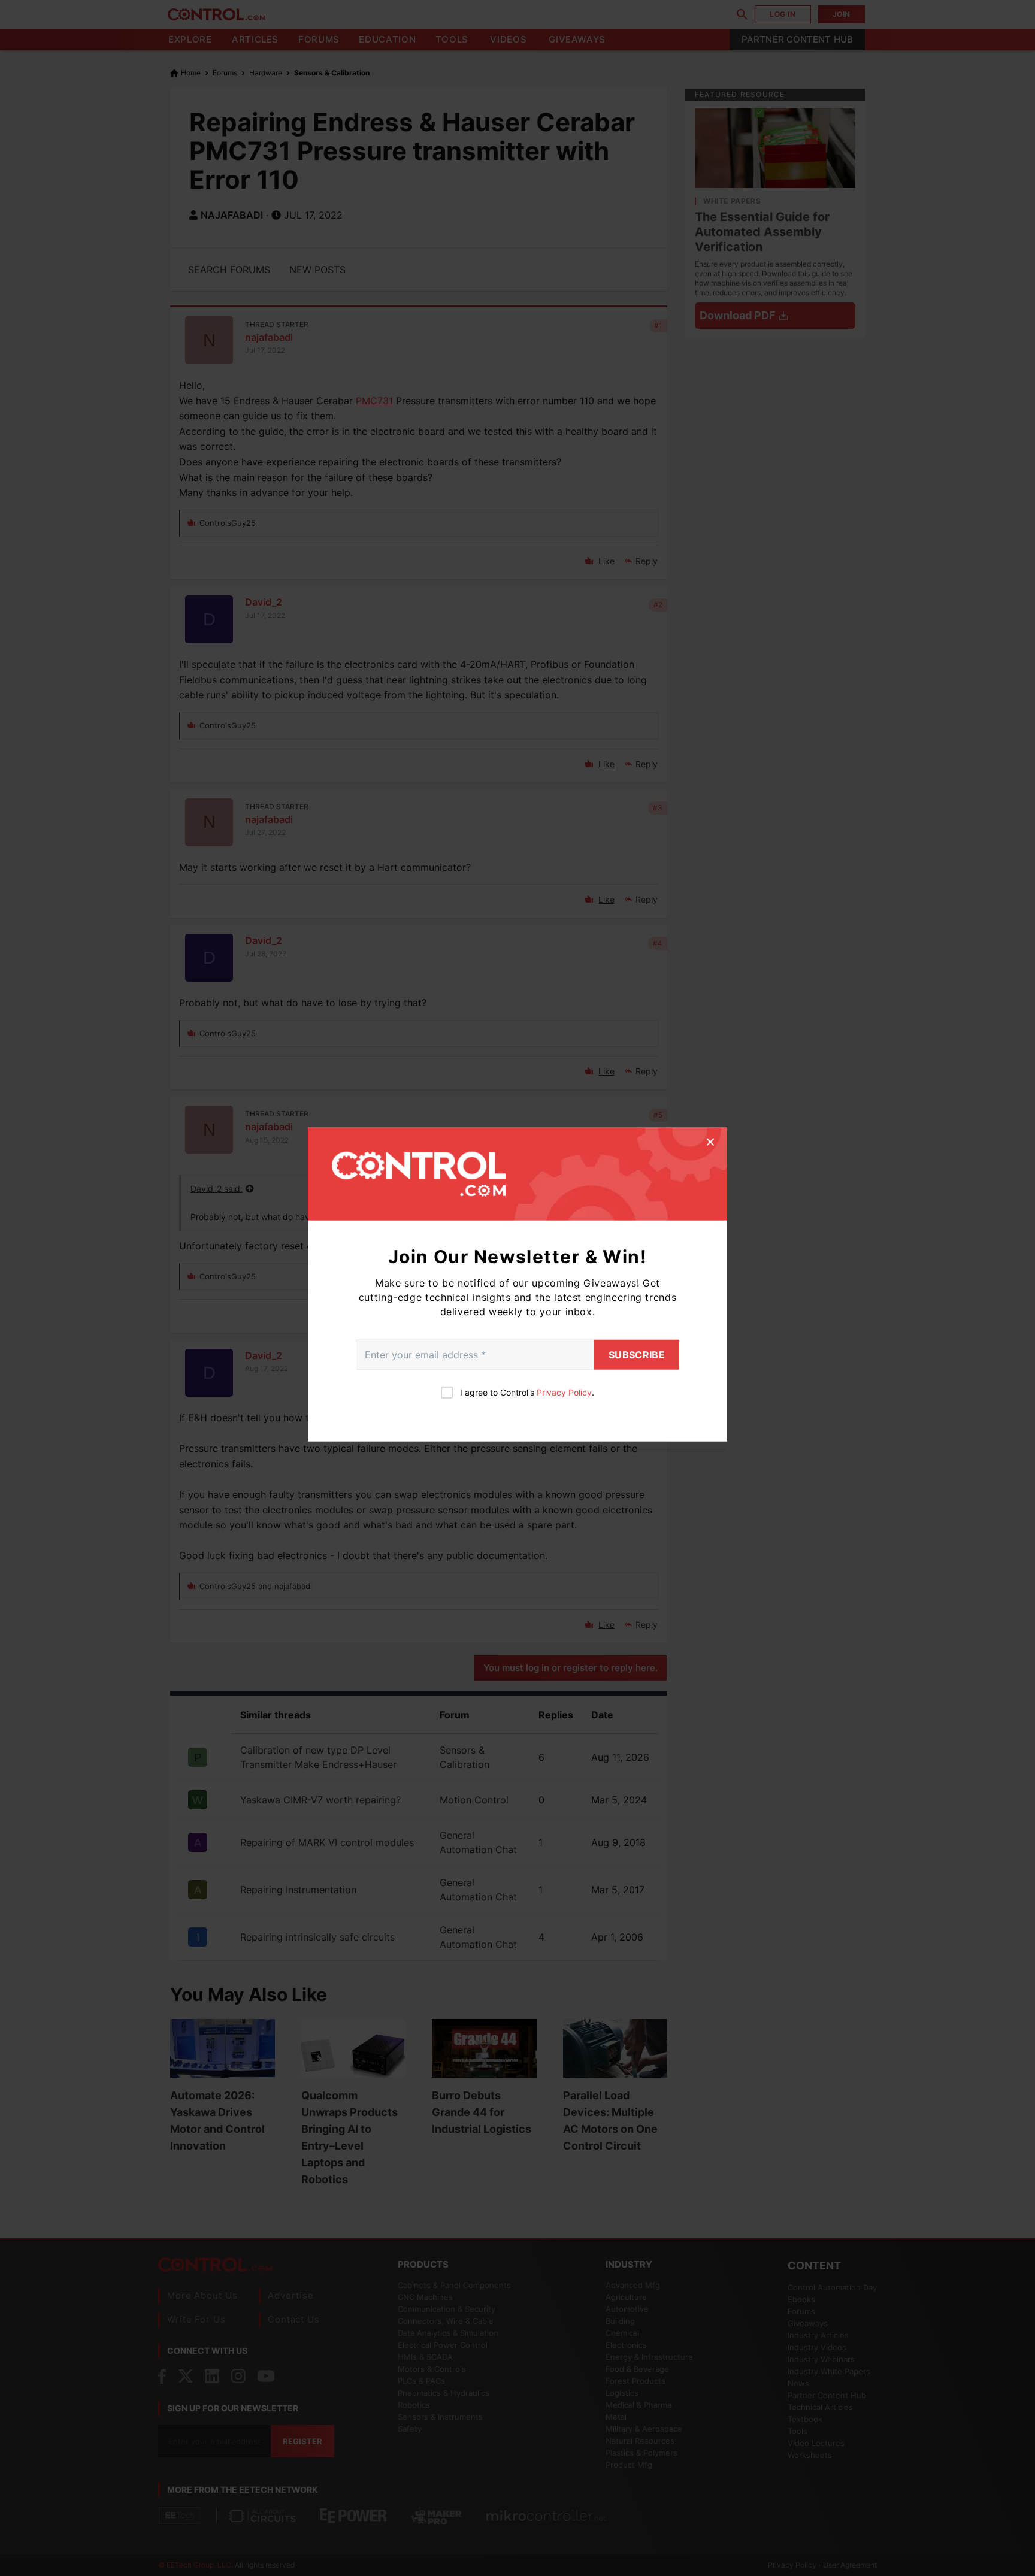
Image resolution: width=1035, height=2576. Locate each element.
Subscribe (637, 1355)
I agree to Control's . (527, 1392)
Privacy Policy (564, 1392)
